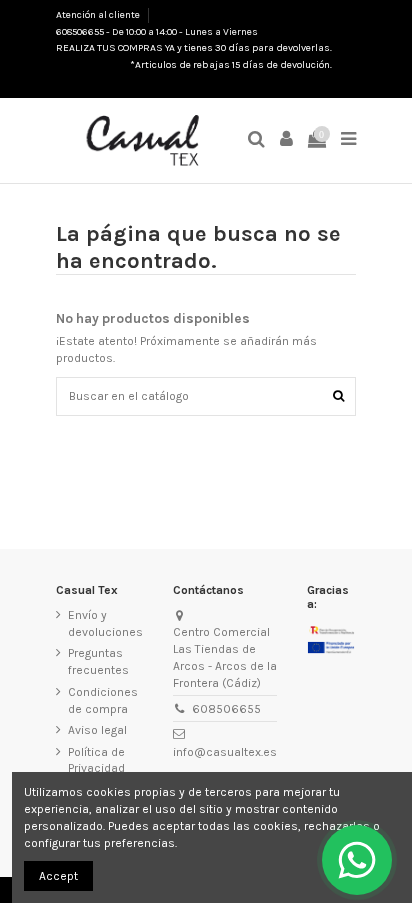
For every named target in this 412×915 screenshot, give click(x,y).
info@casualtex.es (225, 752)
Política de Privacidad (96, 760)
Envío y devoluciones (105, 623)
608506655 (226, 709)
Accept (58, 876)
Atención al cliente (99, 15)
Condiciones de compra (103, 700)
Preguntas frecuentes (98, 661)
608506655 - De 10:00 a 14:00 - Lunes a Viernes (157, 32)
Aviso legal (97, 730)
